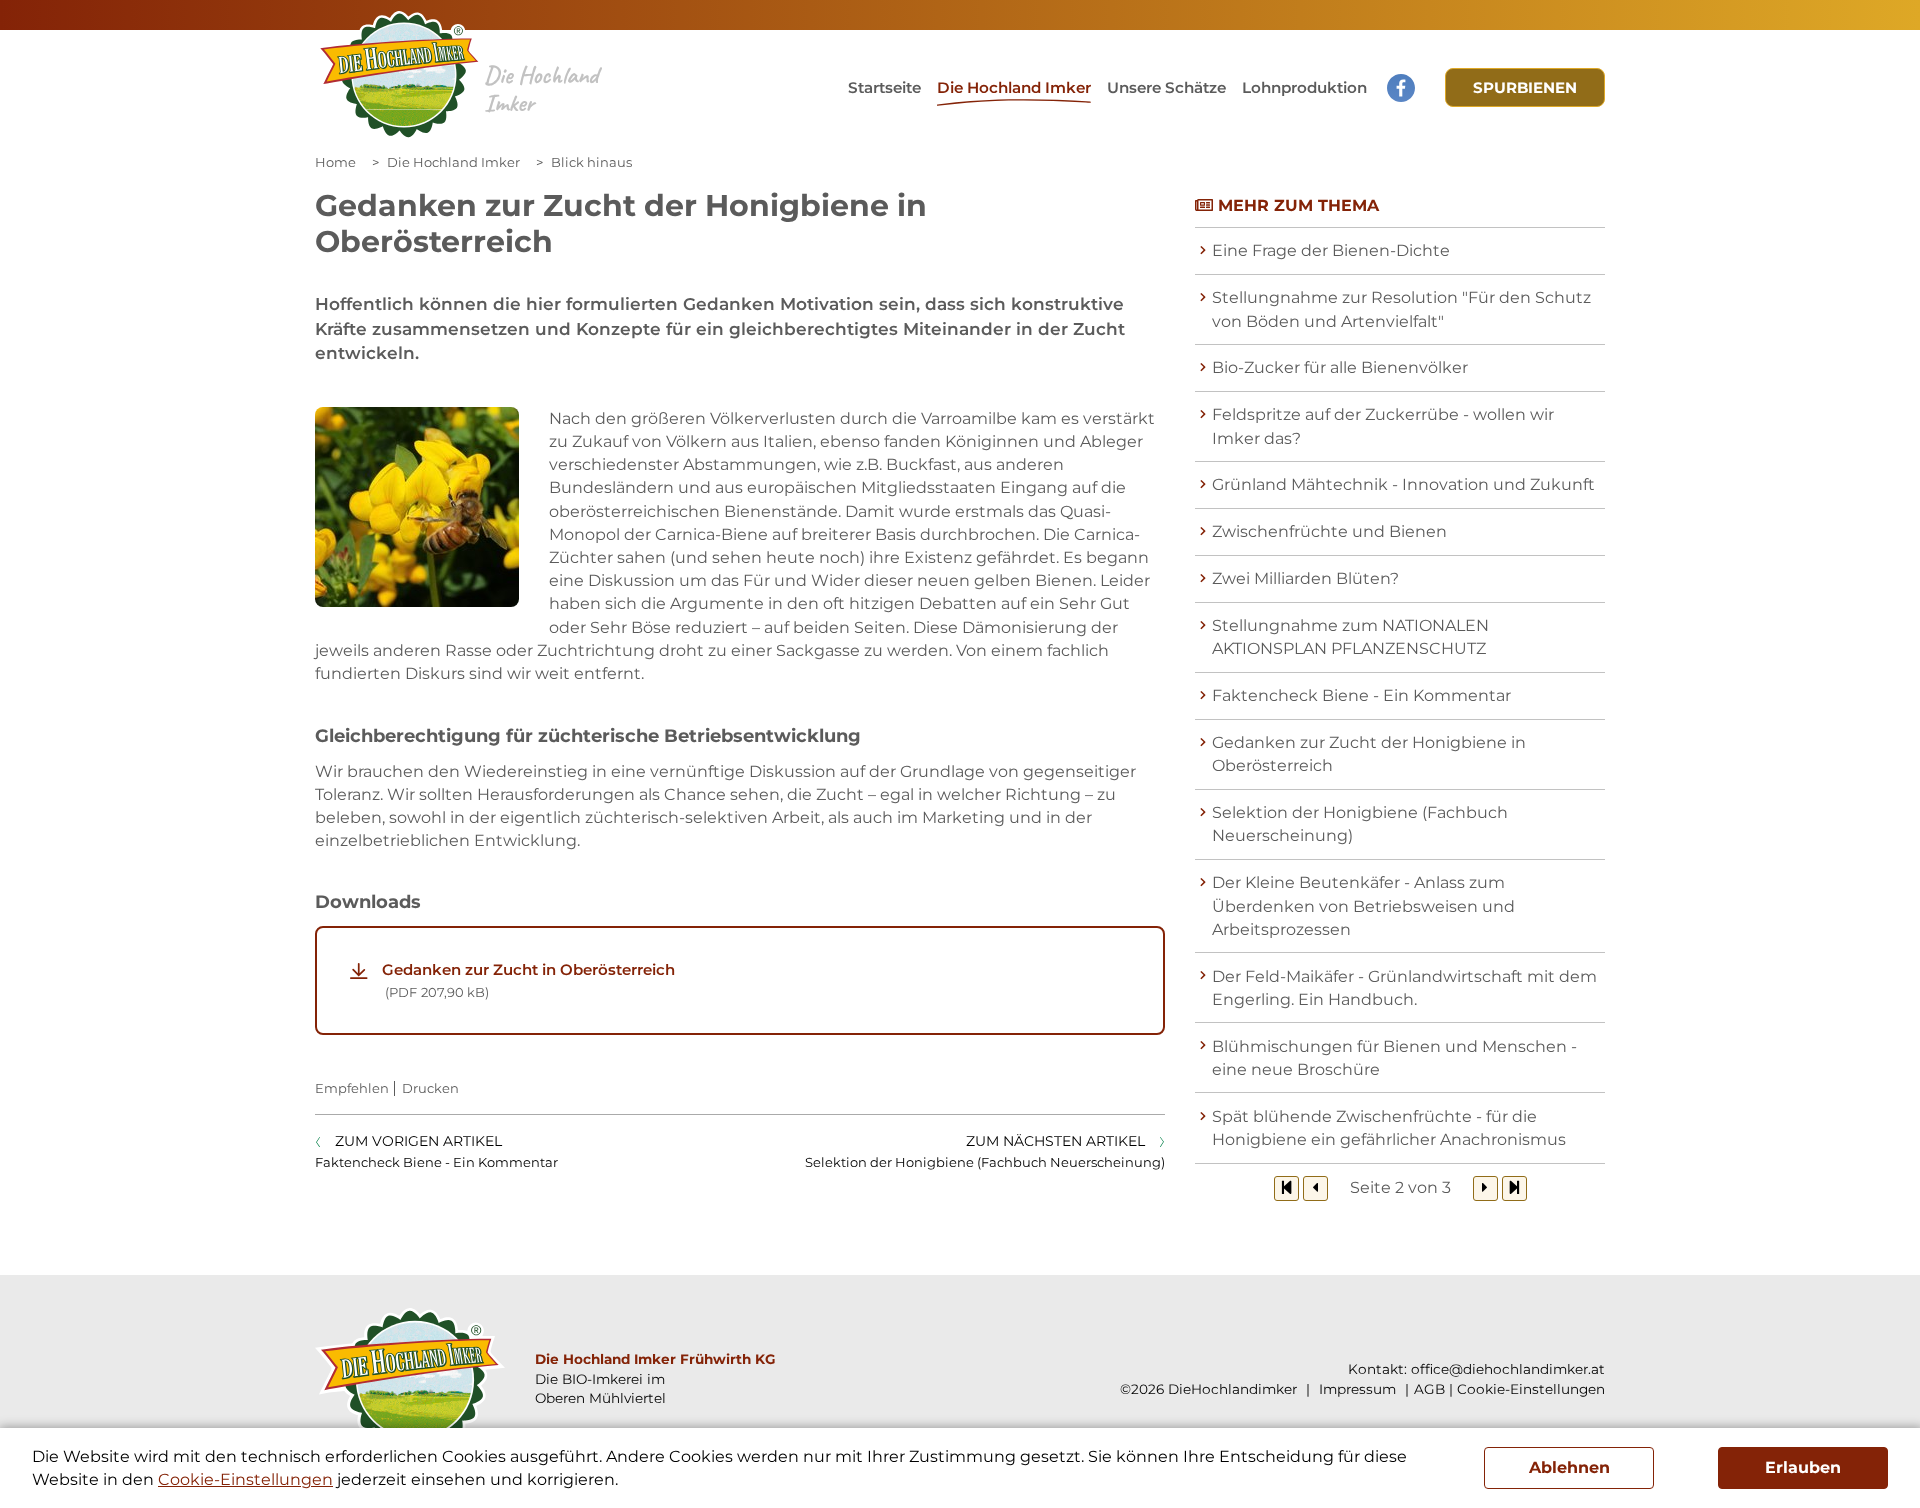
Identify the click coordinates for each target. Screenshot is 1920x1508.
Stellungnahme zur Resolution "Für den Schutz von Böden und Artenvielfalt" (1401, 309)
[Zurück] (1315, 1188)
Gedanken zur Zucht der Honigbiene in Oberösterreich (1369, 754)
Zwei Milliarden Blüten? (1305, 578)
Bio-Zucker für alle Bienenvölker (1340, 367)
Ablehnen (1569, 1467)
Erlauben (1803, 1467)
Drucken (430, 1088)
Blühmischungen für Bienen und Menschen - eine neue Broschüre (1394, 1058)
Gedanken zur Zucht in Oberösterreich (528, 980)
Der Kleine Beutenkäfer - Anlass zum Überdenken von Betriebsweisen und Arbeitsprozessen (1363, 905)
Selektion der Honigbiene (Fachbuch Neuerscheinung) (1360, 824)
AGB (1429, 1389)
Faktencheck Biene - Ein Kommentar (1361, 695)
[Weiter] (1485, 1188)
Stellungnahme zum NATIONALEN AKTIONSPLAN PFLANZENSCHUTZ (1350, 637)
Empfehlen (352, 1088)
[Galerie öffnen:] (417, 507)
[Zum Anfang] (1286, 1188)
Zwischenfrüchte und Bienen (1329, 531)
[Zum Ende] (1514, 1188)
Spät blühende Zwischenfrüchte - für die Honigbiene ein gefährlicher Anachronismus (1389, 1128)
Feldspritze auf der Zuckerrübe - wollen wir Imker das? (1383, 426)
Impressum (1355, 1389)
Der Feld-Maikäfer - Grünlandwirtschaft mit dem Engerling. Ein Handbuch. (1404, 988)
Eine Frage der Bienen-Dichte (1331, 250)
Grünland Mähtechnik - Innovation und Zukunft (1403, 484)
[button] (1166, 88)
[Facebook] (1401, 88)
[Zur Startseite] (399, 76)
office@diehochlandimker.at (1508, 1369)
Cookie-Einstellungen (1531, 1389)
